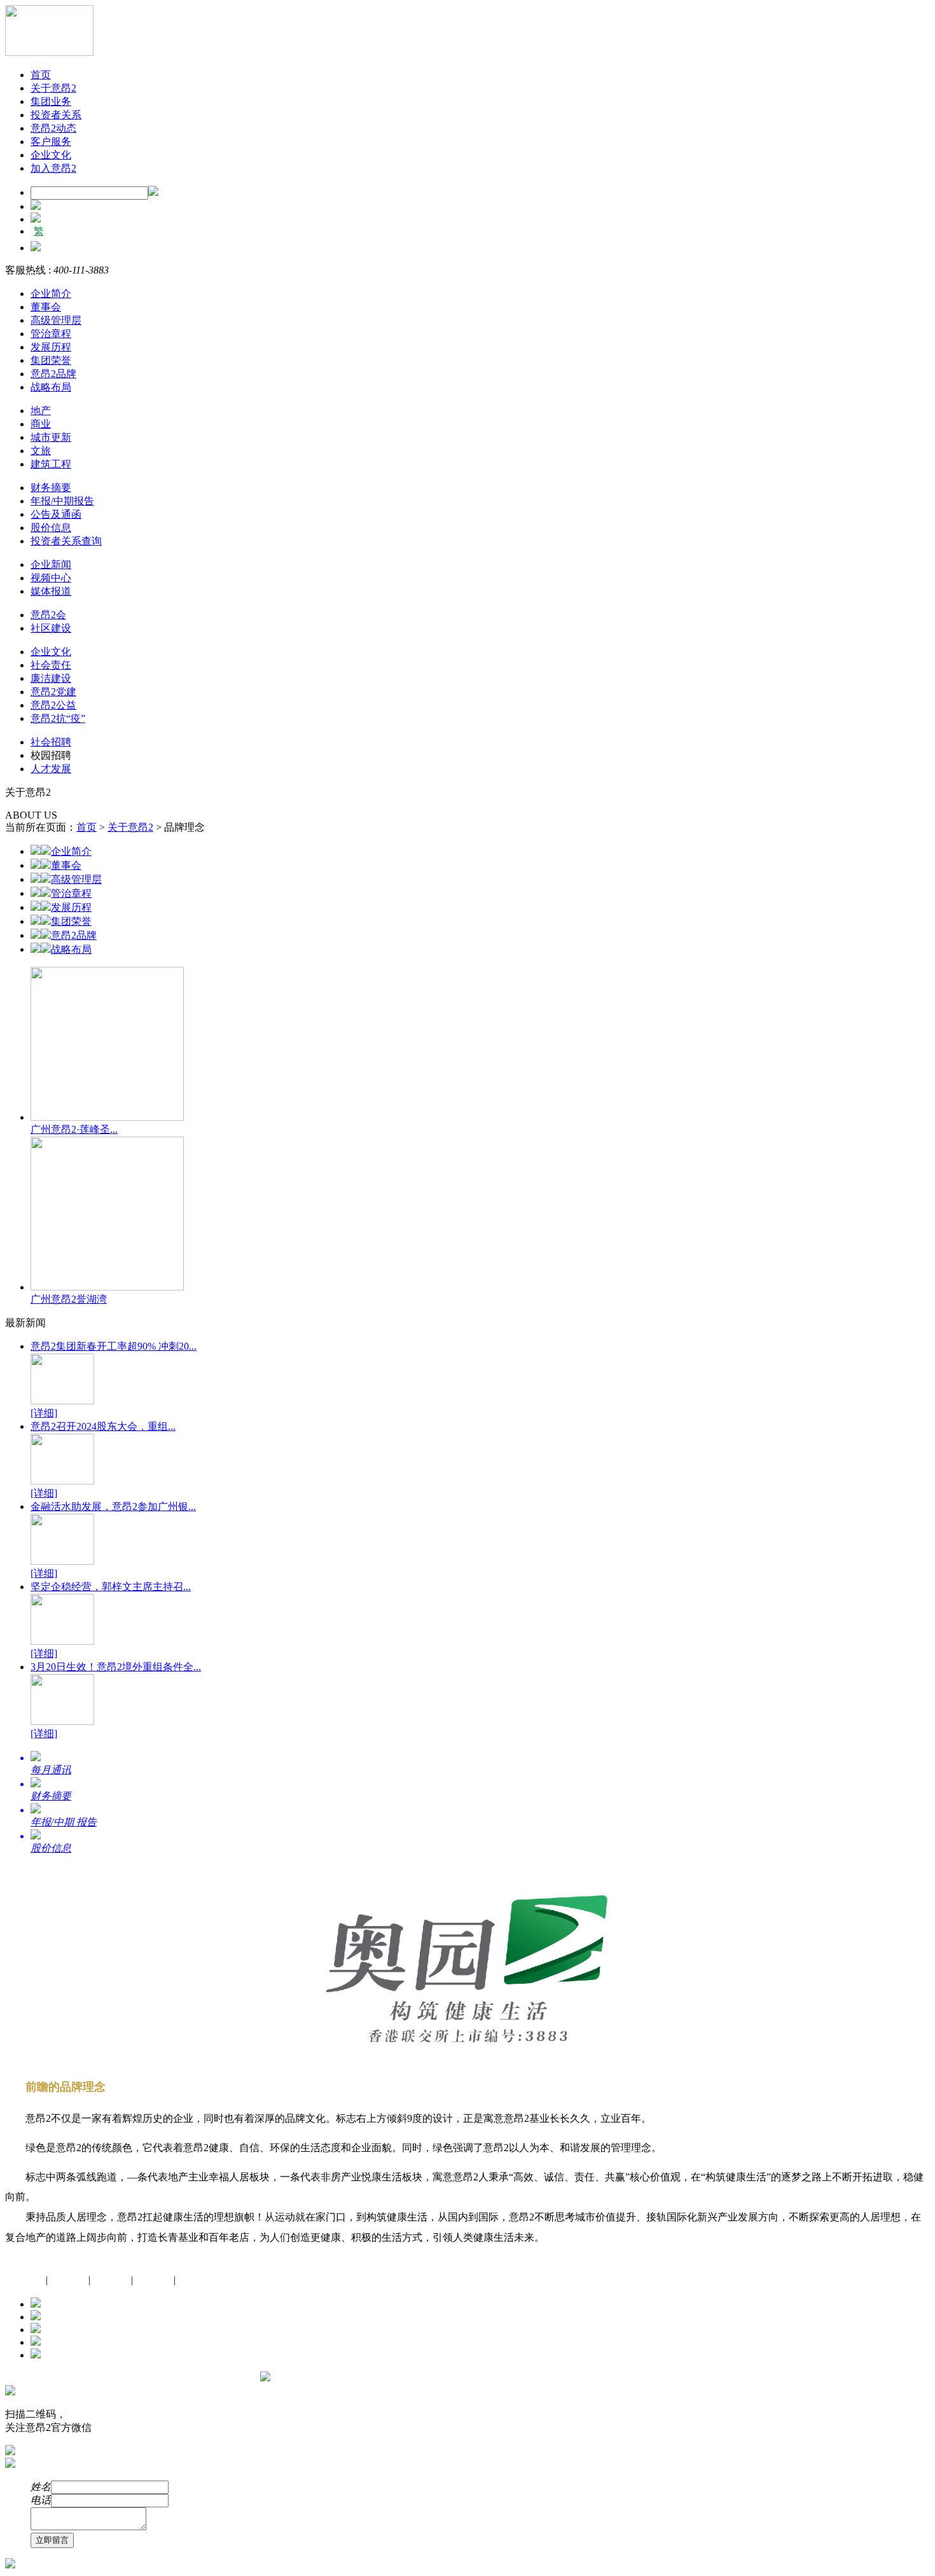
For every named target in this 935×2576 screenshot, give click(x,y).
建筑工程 (51, 464)
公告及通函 (56, 514)
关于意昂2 (53, 88)
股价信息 (51, 528)
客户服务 (51, 142)
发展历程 (51, 347)
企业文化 (51, 155)
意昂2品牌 (53, 374)
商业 (41, 424)
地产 (41, 411)
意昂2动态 (53, 128)
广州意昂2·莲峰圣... (74, 1129)
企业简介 (51, 294)
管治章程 (51, 334)
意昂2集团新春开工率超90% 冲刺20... (114, 1346)
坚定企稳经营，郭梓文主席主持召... (111, 1587)
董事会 (46, 307)
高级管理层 (56, 320)
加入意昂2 (53, 168)
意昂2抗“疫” (58, 718)
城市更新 (51, 437)
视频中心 (51, 578)
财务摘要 (51, 488)
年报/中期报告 (62, 501)
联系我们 (111, 2280)
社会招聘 (51, 742)
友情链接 (153, 2280)
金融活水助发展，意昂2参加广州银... (113, 1506)
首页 (41, 75)
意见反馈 (25, 2280)
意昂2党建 (53, 692)
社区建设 (51, 628)
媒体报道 (51, 591)
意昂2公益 (53, 705)
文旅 (41, 451)
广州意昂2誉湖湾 (69, 1299)
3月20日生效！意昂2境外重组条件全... (116, 1667)
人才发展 (51, 769)
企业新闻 (51, 564)
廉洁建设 (51, 678)
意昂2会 (48, 615)
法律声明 (196, 2280)
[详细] (44, 1413)
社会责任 (51, 665)
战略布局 (51, 387)
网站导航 (68, 2280)
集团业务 (51, 101)
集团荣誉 (51, 360)
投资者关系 (56, 115)
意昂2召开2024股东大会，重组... (103, 1426)
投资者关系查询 (66, 541)
